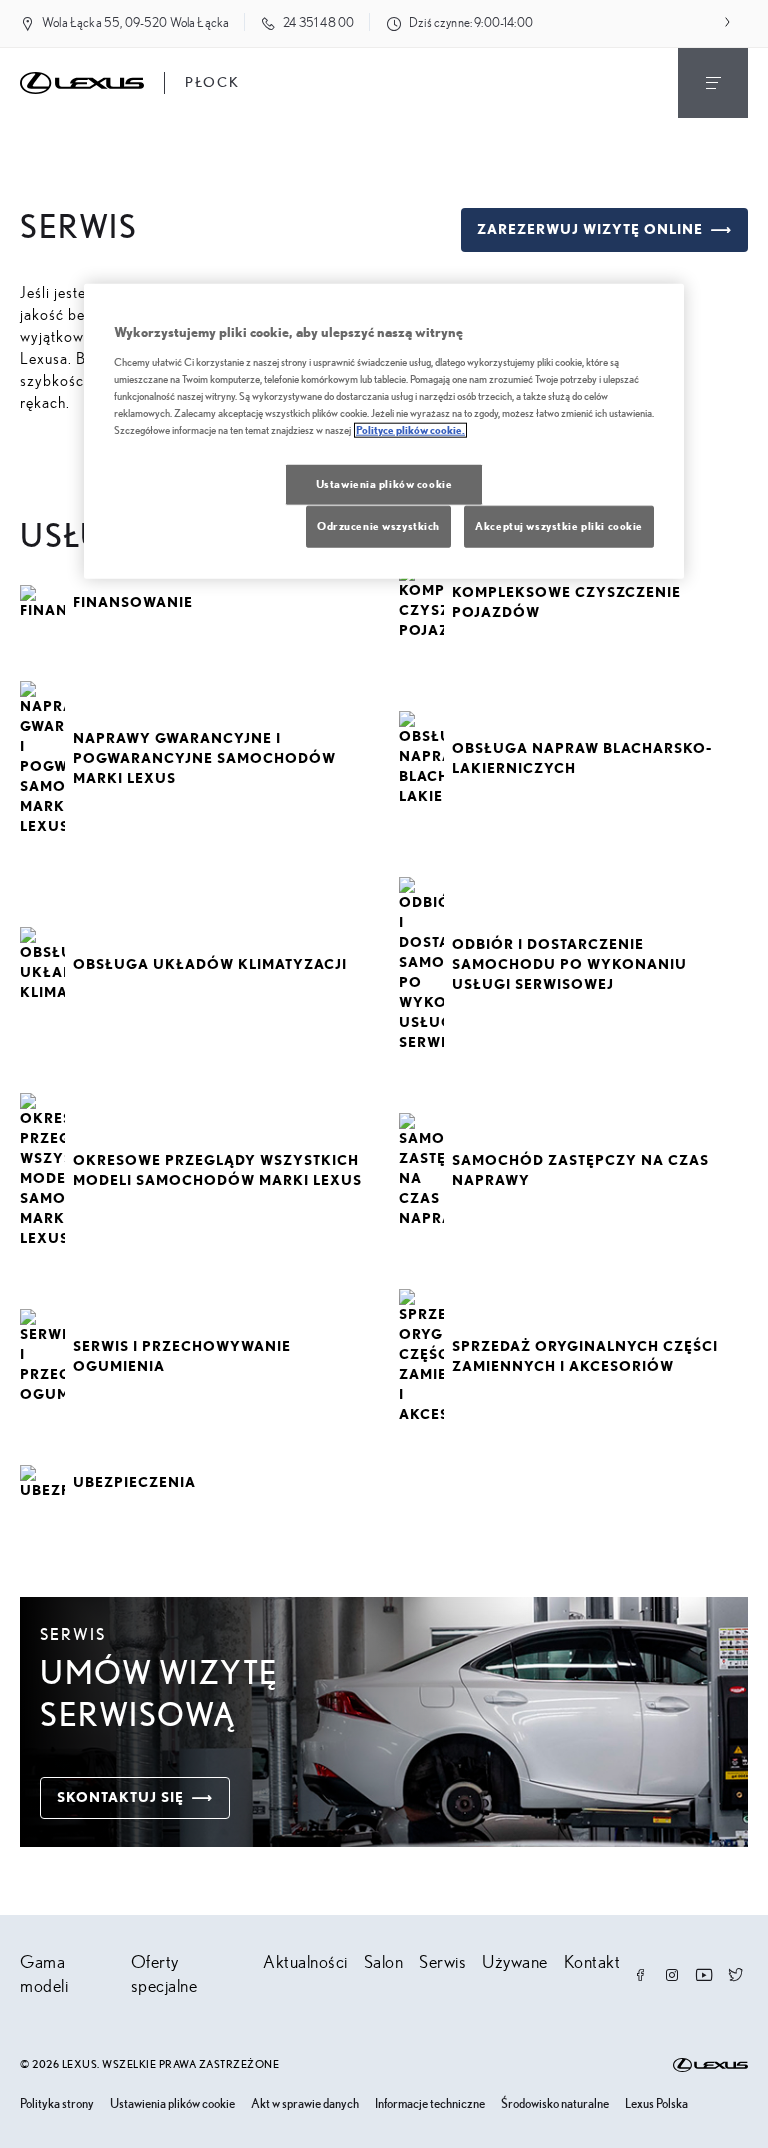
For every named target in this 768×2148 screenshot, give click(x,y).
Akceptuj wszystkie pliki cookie (559, 526)
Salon (384, 1963)
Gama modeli (44, 1975)
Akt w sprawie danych (305, 2104)
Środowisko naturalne (555, 2104)
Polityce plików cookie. (410, 430)
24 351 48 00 (318, 23)
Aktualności (305, 1963)
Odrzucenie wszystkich (378, 526)
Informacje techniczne (430, 2104)
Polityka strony (57, 2104)
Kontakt (592, 1963)
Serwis (442, 1963)
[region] (384, 431)
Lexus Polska (656, 2104)
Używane (515, 1963)
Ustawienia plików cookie (172, 2104)
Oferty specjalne (164, 1975)
